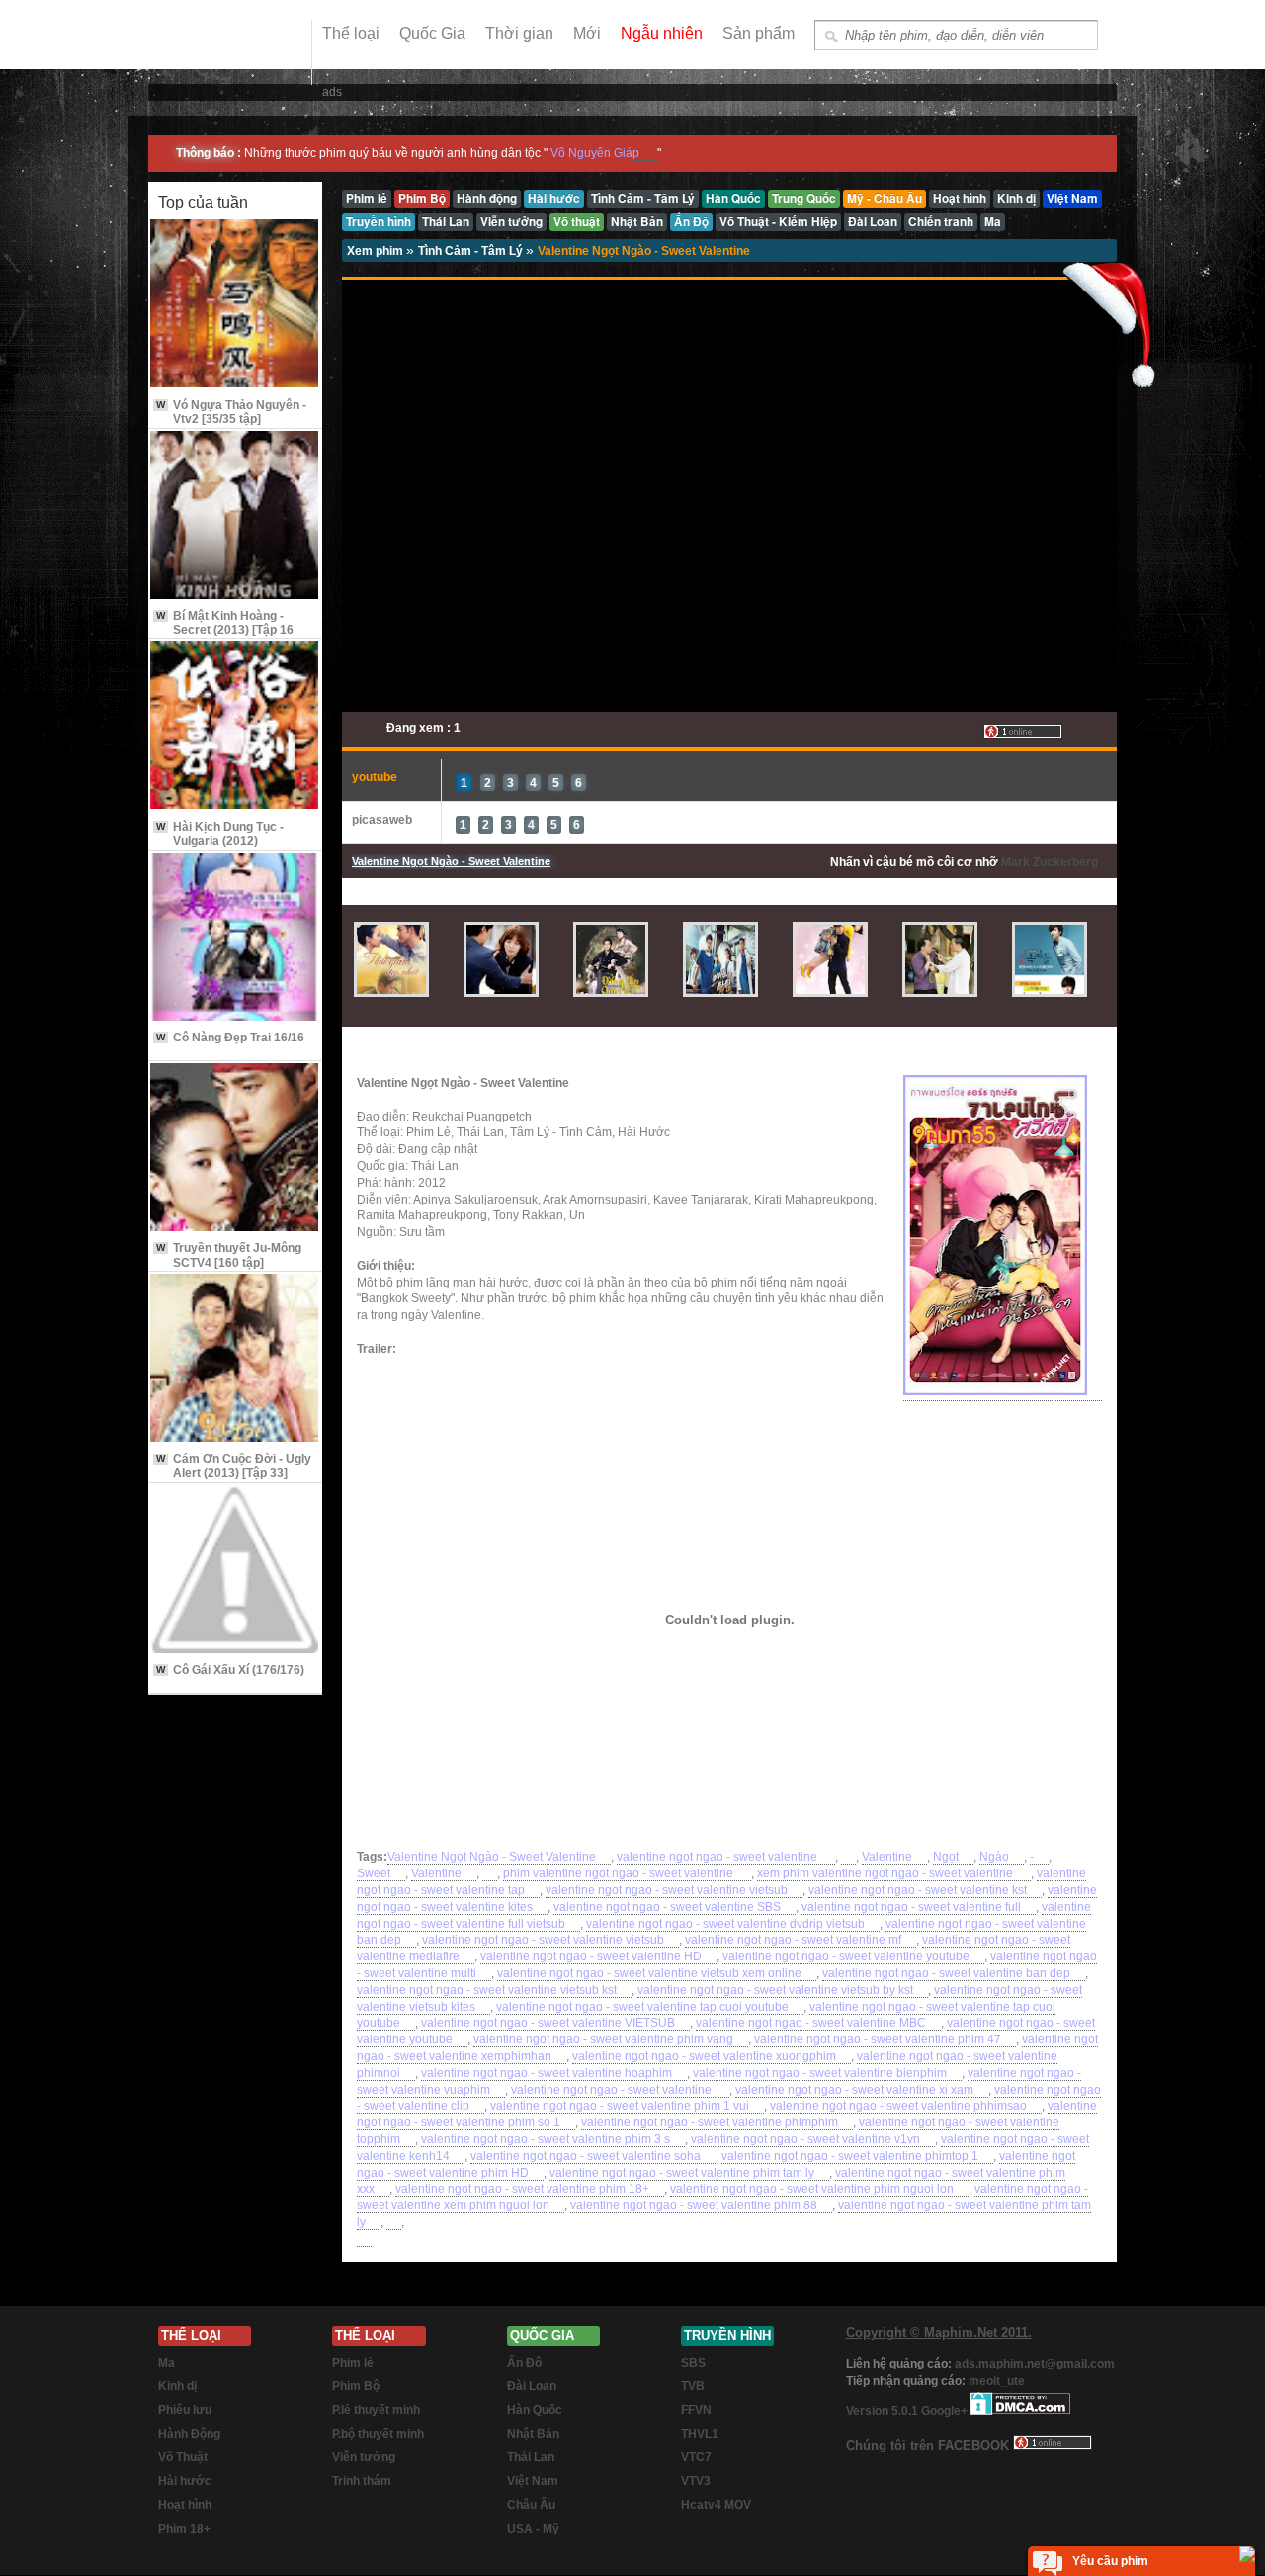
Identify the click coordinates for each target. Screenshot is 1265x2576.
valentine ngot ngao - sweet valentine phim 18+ (522, 2189)
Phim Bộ (356, 2386)
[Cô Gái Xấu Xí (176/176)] (235, 1571)
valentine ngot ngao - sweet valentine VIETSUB (548, 2023)
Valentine (887, 1857)
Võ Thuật (183, 2457)
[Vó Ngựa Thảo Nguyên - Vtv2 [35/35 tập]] (235, 305)
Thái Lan (531, 2457)
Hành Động (189, 2434)
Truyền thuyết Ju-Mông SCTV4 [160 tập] (229, 1255)
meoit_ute (997, 2381)
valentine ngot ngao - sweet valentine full (911, 1907)
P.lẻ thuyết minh (376, 2410)
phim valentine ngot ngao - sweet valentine (620, 1873)
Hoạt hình (185, 2505)
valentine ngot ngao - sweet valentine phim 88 (694, 2205)
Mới (587, 33)
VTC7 (696, 2457)
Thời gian (519, 33)
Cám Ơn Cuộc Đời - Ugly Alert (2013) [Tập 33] (234, 1466)
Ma (167, 2363)
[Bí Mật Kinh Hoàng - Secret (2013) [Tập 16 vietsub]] (235, 516)
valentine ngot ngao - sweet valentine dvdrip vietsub (725, 1924)
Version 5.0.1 (884, 2411)
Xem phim (377, 251)
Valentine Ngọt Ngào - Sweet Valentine (644, 251)
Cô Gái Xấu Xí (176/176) (230, 1670)
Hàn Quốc (535, 2410)
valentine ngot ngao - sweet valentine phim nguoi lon (812, 2189)
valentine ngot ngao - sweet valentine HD (591, 1956)
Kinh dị (177, 2386)
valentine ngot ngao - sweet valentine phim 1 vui (620, 2106)
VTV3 (696, 2481)
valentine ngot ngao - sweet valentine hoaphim (547, 2073)
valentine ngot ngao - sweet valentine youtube (846, 1956)
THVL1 (700, 2434)
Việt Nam (533, 2481)
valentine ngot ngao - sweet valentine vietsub (667, 1890)
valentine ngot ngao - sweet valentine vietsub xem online (649, 1973)
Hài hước (185, 2481)
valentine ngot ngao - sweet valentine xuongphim (704, 2056)
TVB (693, 2386)
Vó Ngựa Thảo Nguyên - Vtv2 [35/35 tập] (231, 412)
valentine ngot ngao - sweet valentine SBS (667, 1907)
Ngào (994, 1857)
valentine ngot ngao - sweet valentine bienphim (820, 2073)
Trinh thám (362, 2481)
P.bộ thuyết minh (378, 2434)
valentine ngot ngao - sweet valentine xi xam (854, 2090)
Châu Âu (531, 2505)
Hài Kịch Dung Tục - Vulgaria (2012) (220, 834)
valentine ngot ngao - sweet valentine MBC (811, 2023)
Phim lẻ (353, 2363)
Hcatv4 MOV (716, 2505)
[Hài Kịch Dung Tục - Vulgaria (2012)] (235, 727)
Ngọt (946, 1857)
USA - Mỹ (533, 2529)
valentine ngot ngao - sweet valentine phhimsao (898, 2106)
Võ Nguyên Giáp (595, 153)
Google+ (944, 2411)
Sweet (374, 1873)
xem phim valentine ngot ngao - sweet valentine (886, 1873)
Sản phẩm (759, 33)
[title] (848, 1857)
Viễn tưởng (364, 2457)
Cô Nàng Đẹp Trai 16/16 (230, 1038)
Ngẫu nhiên (662, 33)
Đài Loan (532, 2386)
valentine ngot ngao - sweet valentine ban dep (946, 1973)
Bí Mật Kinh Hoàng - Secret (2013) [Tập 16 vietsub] (225, 630)
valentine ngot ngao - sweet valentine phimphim (710, 2122)
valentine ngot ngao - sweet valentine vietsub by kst (775, 1990)
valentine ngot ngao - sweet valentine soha (586, 2156)
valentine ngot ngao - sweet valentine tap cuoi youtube (642, 2007)
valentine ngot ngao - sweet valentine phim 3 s (546, 2139)
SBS (693, 2363)
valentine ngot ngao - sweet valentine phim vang (603, 2039)
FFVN (696, 2410)
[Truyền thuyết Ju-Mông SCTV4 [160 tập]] (235, 1149)
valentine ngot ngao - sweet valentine (718, 1857)
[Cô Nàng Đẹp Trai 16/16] (235, 938)
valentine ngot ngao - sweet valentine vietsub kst (487, 1990)
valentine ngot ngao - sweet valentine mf (793, 1940)
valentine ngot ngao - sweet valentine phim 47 (878, 2039)
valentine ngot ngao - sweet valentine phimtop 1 (850, 2156)
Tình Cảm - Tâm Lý (472, 251)
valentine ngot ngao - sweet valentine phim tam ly (682, 2173)
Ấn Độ (524, 2363)
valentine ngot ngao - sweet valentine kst (918, 1890)
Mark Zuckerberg (1050, 862)
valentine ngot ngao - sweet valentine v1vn (805, 2139)
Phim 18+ (184, 2529)
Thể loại (351, 33)
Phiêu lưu (185, 2410)
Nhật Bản (533, 2434)
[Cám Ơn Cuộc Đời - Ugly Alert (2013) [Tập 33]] (235, 1359)
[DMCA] (1020, 2411)
